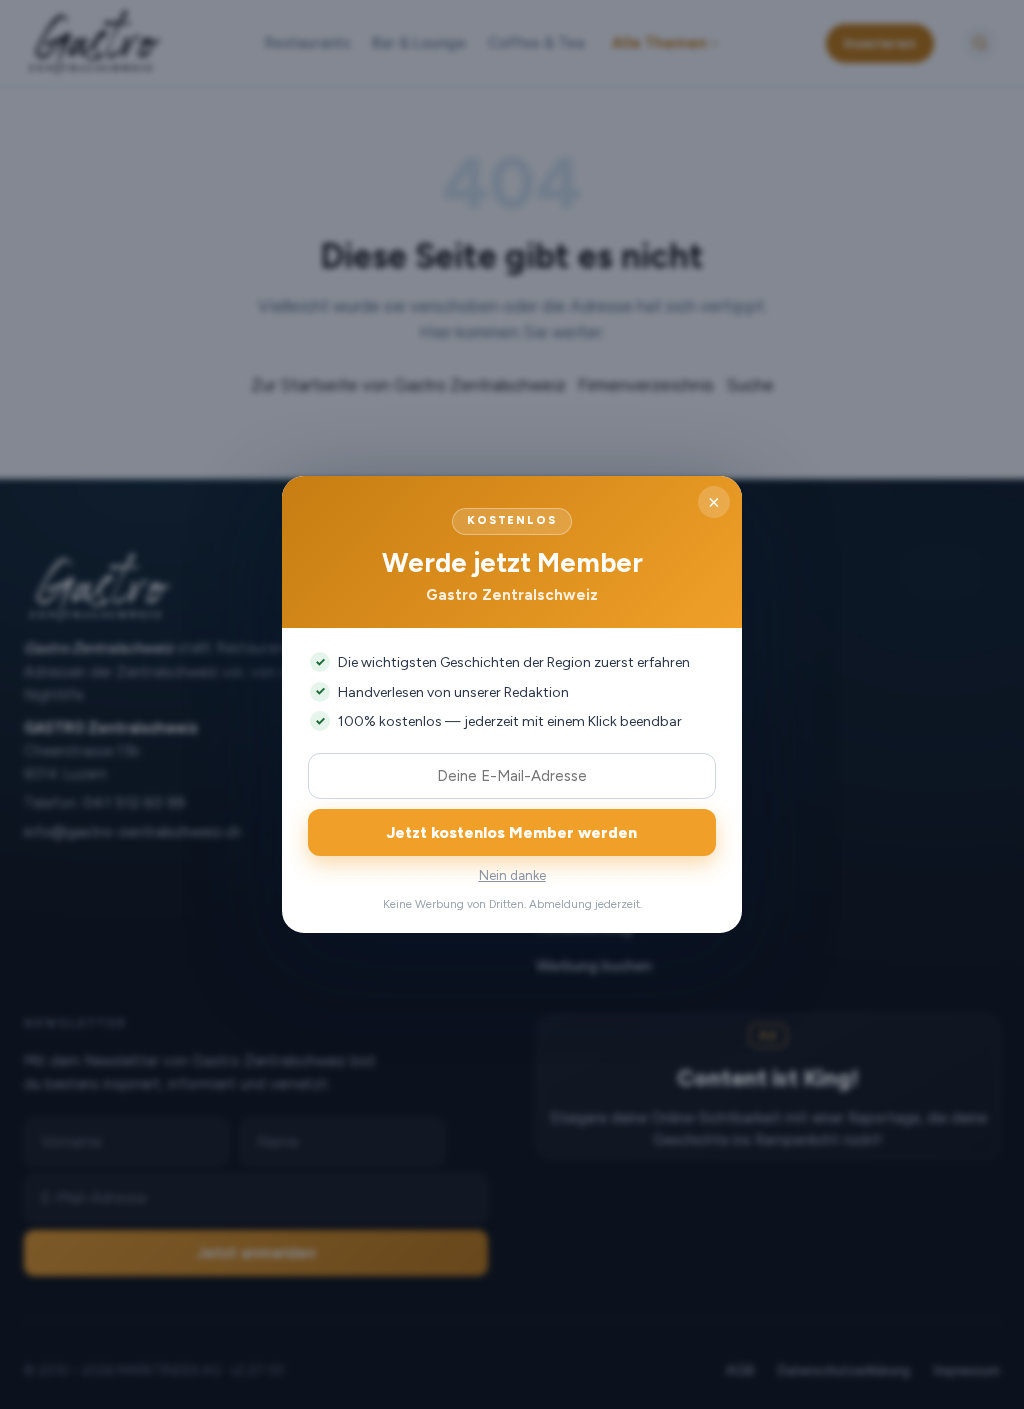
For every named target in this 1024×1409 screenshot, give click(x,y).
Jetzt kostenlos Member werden (512, 832)
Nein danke (512, 875)
